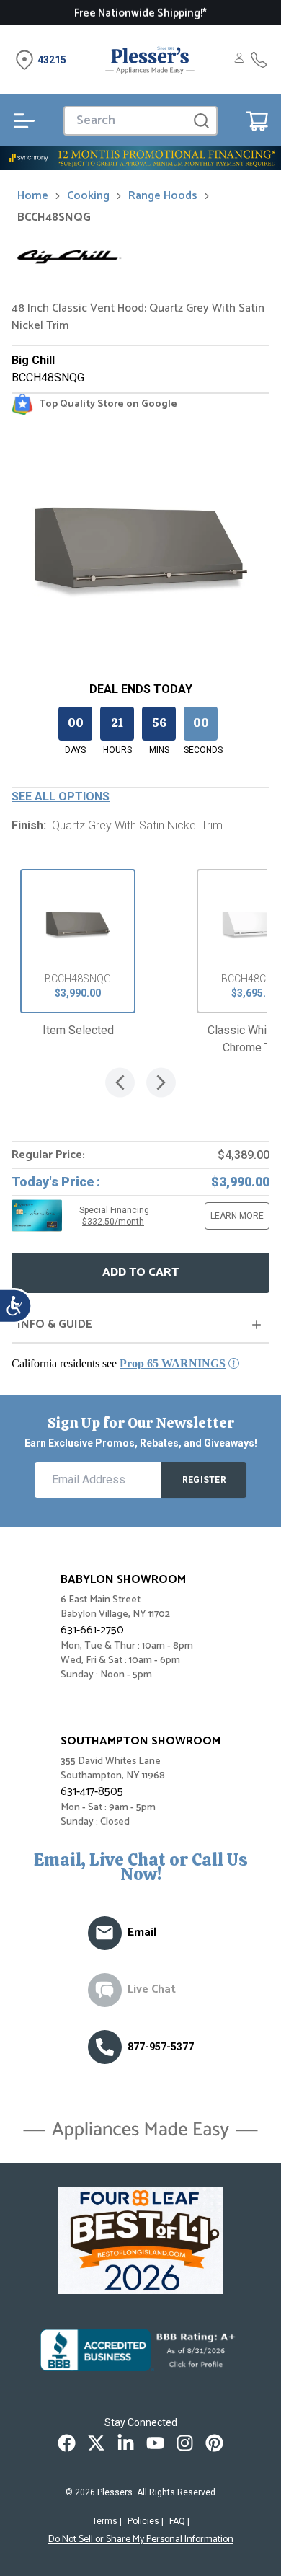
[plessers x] (96, 2443)
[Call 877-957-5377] (259, 60)
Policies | (146, 2521)
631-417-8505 (92, 1792)
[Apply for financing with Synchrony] (140, 158)
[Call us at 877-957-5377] (105, 2047)
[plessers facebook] (67, 2443)
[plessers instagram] (185, 2443)
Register (204, 1480)
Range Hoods (163, 196)
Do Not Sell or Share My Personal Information (141, 2540)
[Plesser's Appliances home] (150, 60)
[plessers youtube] (155, 2443)
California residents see (119, 1363)
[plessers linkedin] (126, 2443)
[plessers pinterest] (214, 2443)
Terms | (107, 2521)
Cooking (88, 196)
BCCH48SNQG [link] (54, 218)
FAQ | (179, 2521)
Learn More (237, 1216)
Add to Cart (140, 1272)
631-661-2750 (92, 1630)
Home (33, 196)
